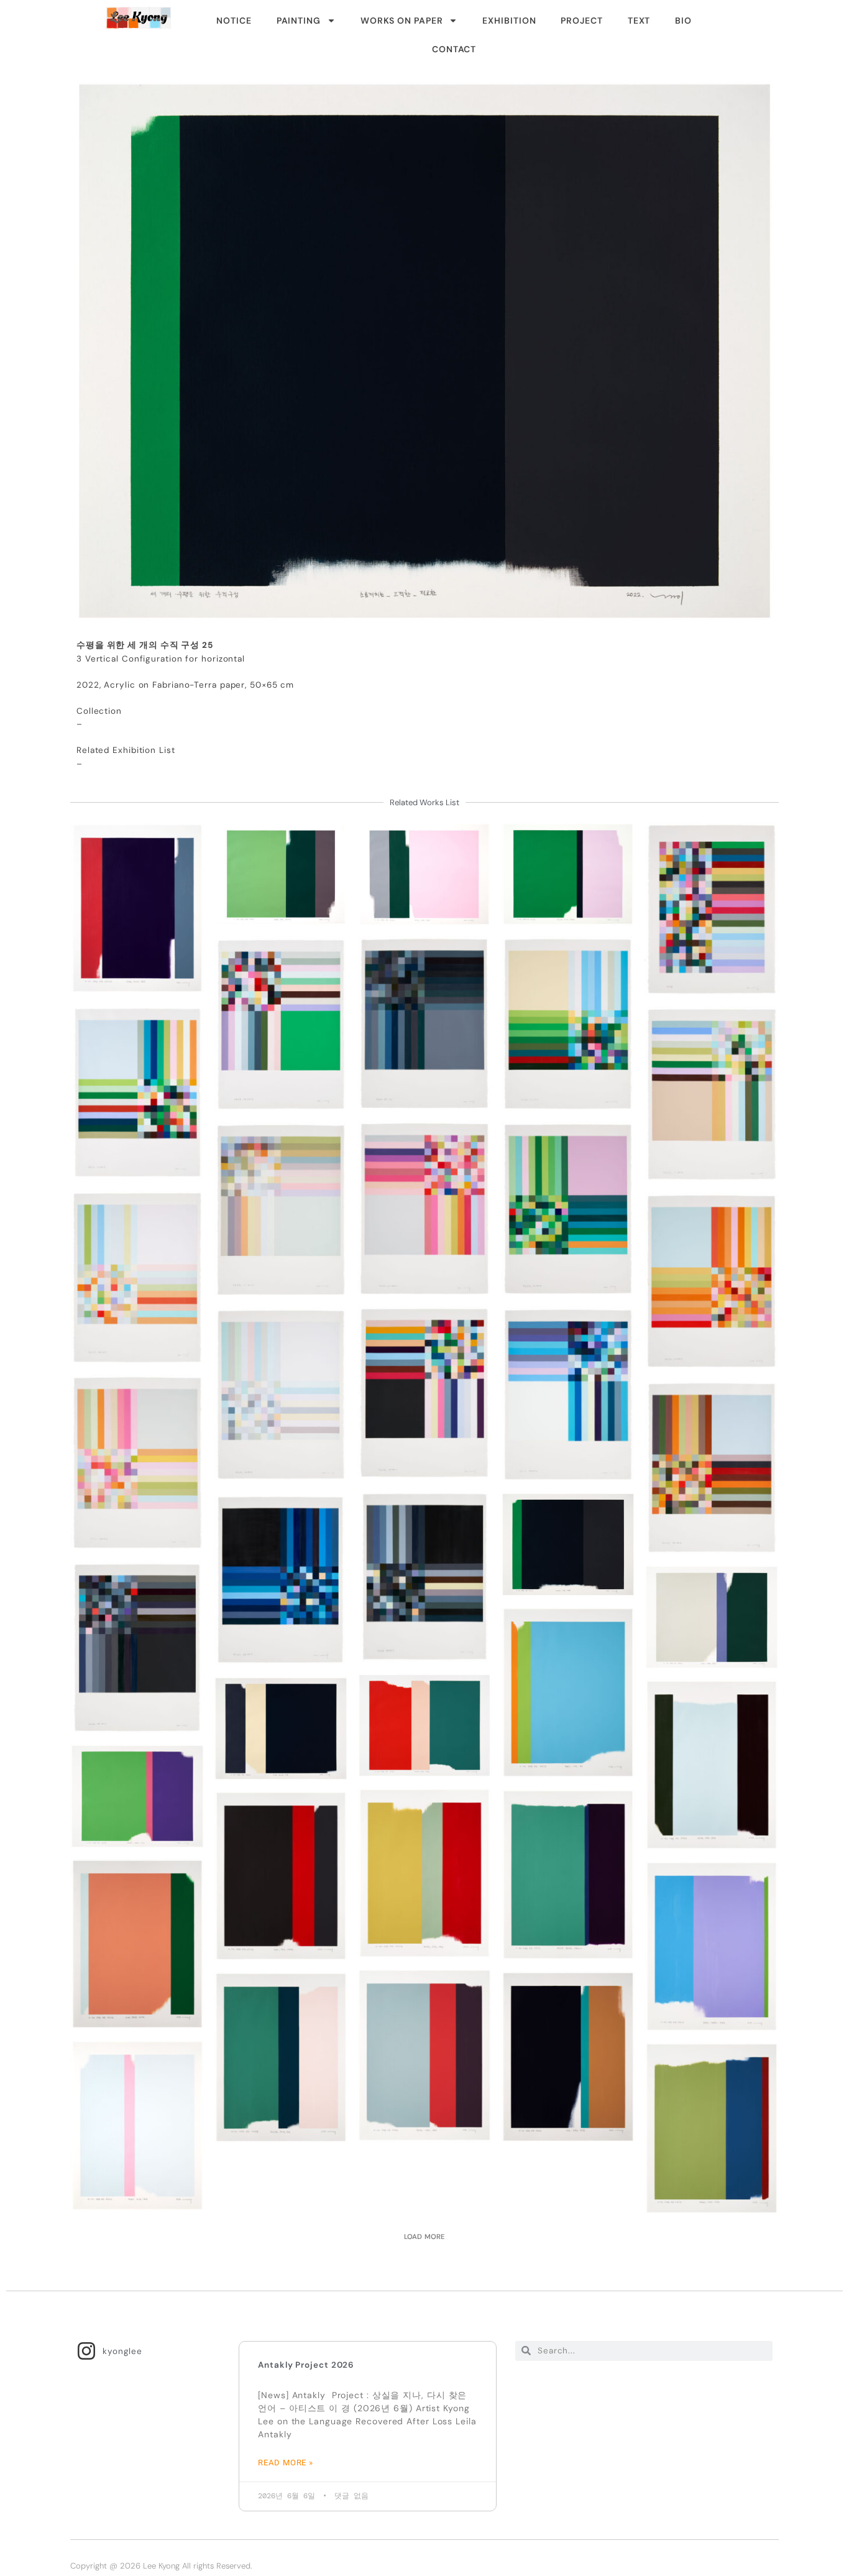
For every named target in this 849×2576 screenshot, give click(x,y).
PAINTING (299, 21)
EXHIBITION (509, 21)
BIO (683, 21)
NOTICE (234, 21)
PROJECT (581, 21)
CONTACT (454, 49)
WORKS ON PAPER (402, 21)
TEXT (639, 21)
